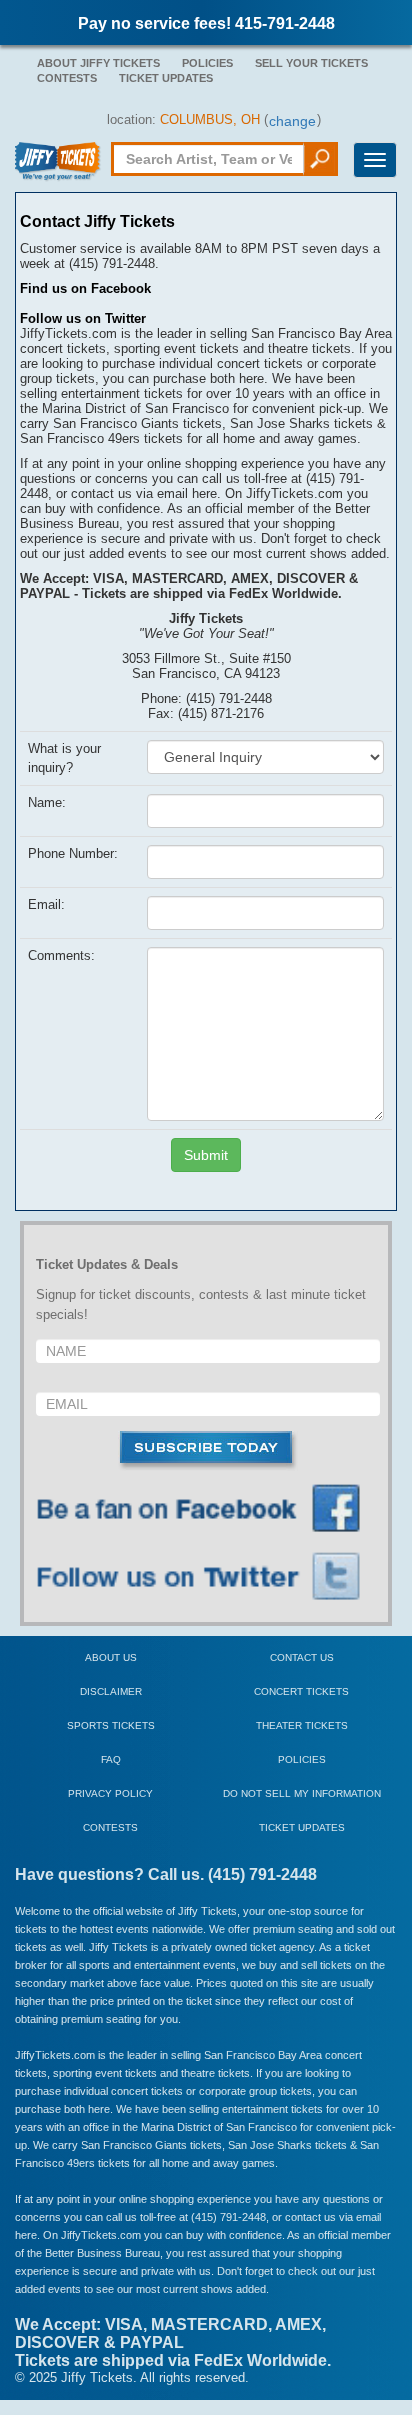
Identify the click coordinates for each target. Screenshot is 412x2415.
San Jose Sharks (270, 2145)
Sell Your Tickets (311, 63)
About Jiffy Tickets (98, 63)
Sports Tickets (111, 1725)
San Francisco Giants (134, 2145)
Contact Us (302, 1657)
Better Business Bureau (102, 2253)
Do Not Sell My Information (302, 1793)
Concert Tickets (301, 1691)
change (292, 121)
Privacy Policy (110, 1793)
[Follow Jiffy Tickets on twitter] (208, 1577)
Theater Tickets (302, 1725)
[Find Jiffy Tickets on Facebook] (208, 1509)
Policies (207, 63)
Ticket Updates (166, 78)
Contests (67, 78)
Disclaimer (111, 1691)
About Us (111, 1657)
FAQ (111, 1759)
